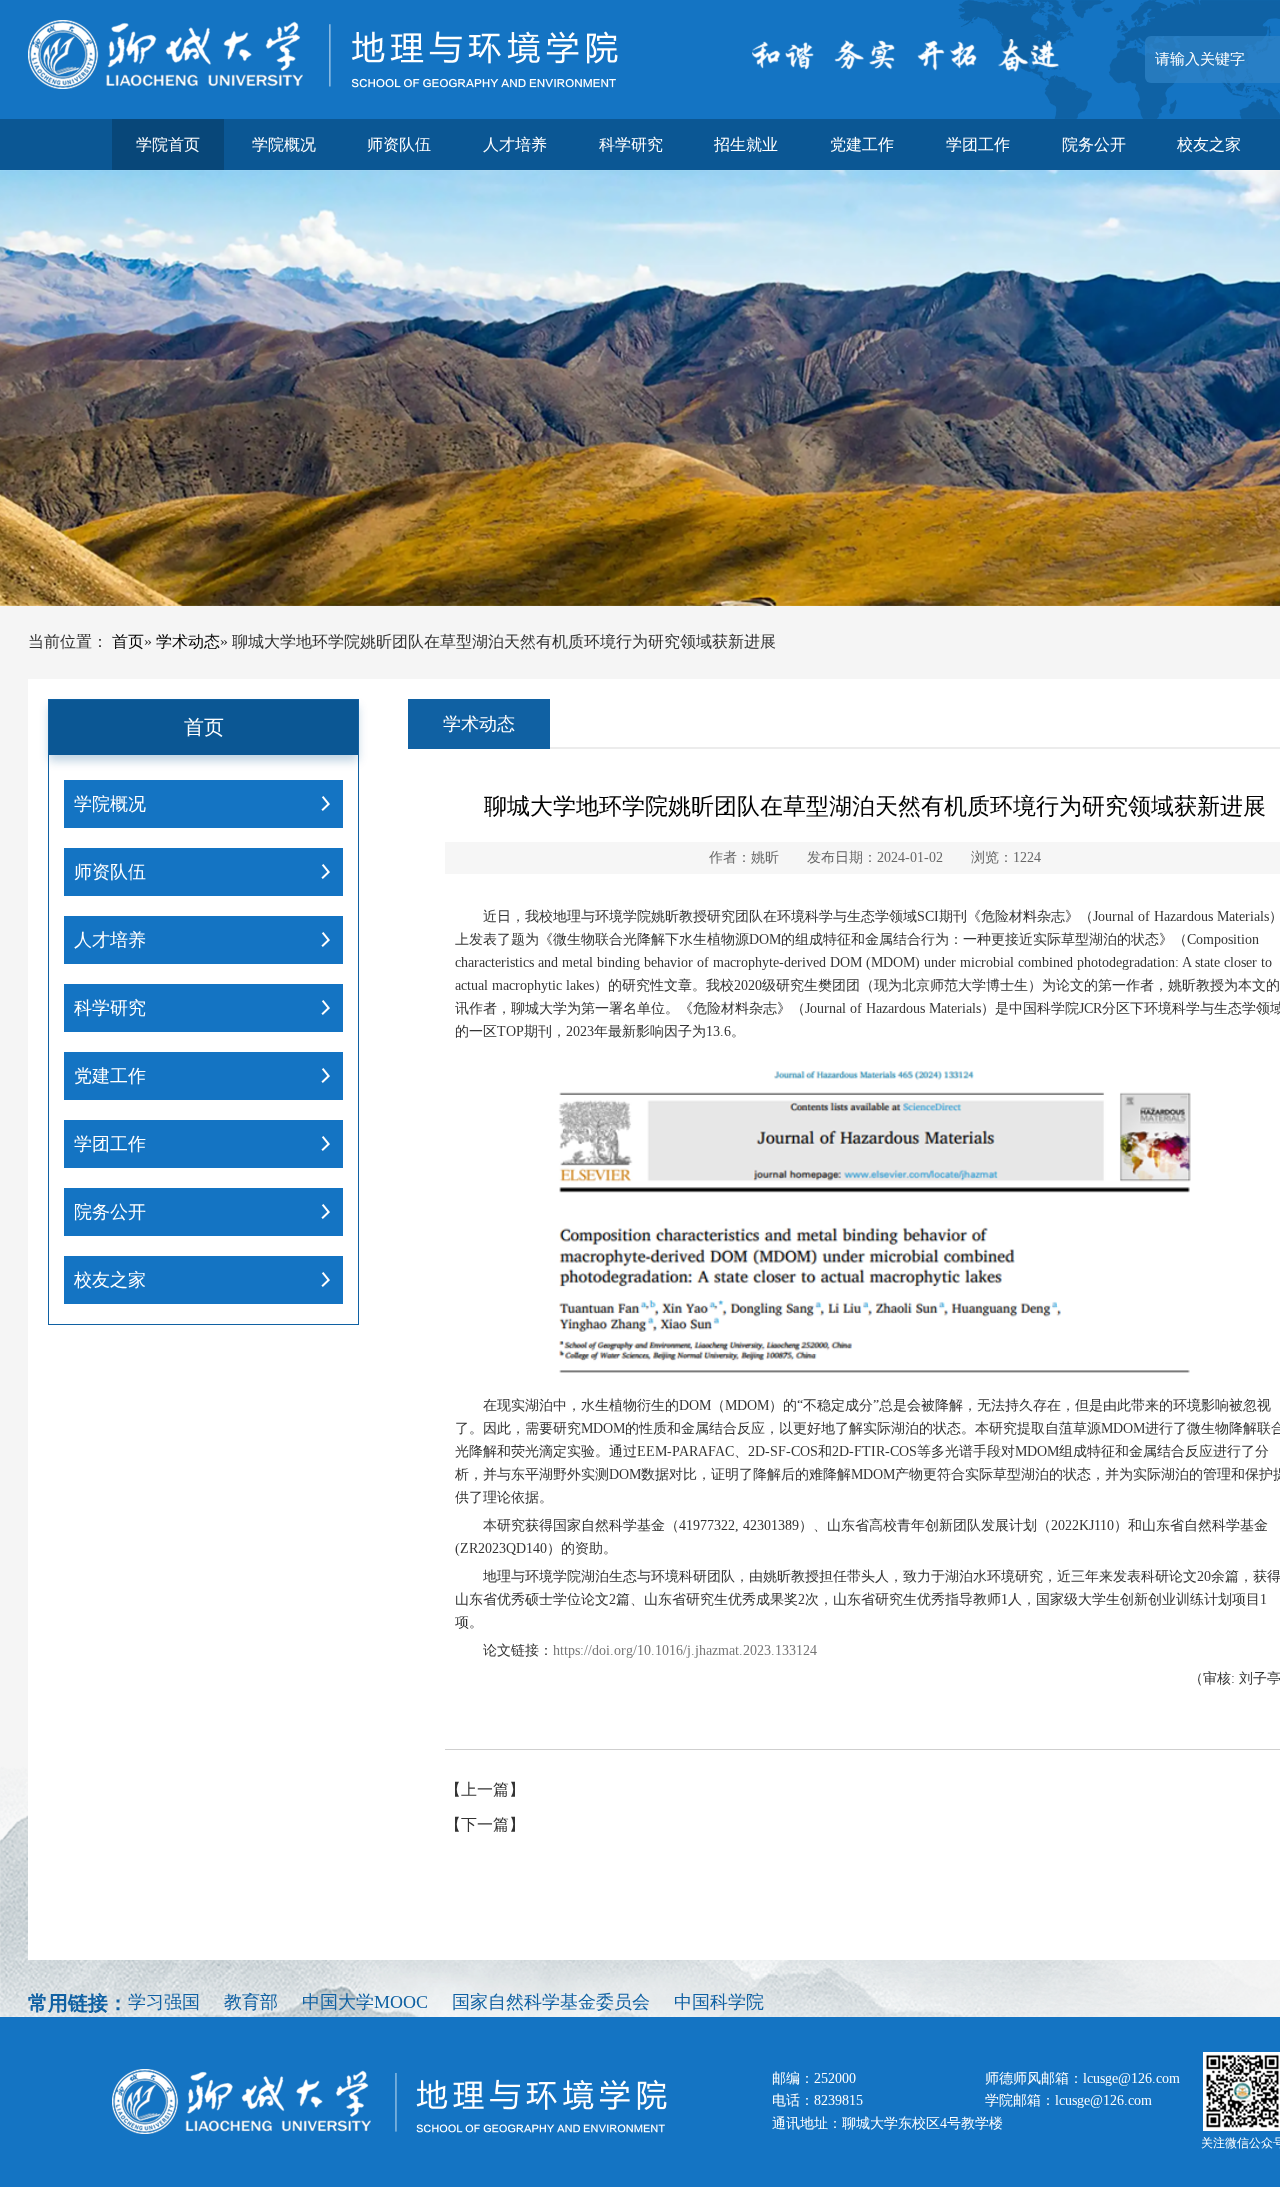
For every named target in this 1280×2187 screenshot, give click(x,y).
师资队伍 (399, 144)
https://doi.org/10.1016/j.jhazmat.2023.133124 (685, 1650)
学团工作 (978, 144)
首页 (128, 641)
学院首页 (168, 144)
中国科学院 (719, 2002)
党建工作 (862, 144)
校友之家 (1209, 144)
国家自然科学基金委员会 (551, 2002)
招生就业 (746, 144)
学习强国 (164, 2002)
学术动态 (188, 641)
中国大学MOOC (365, 2002)
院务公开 (1094, 144)
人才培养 (515, 144)
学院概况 (284, 144)
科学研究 (631, 144)
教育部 (251, 2002)
